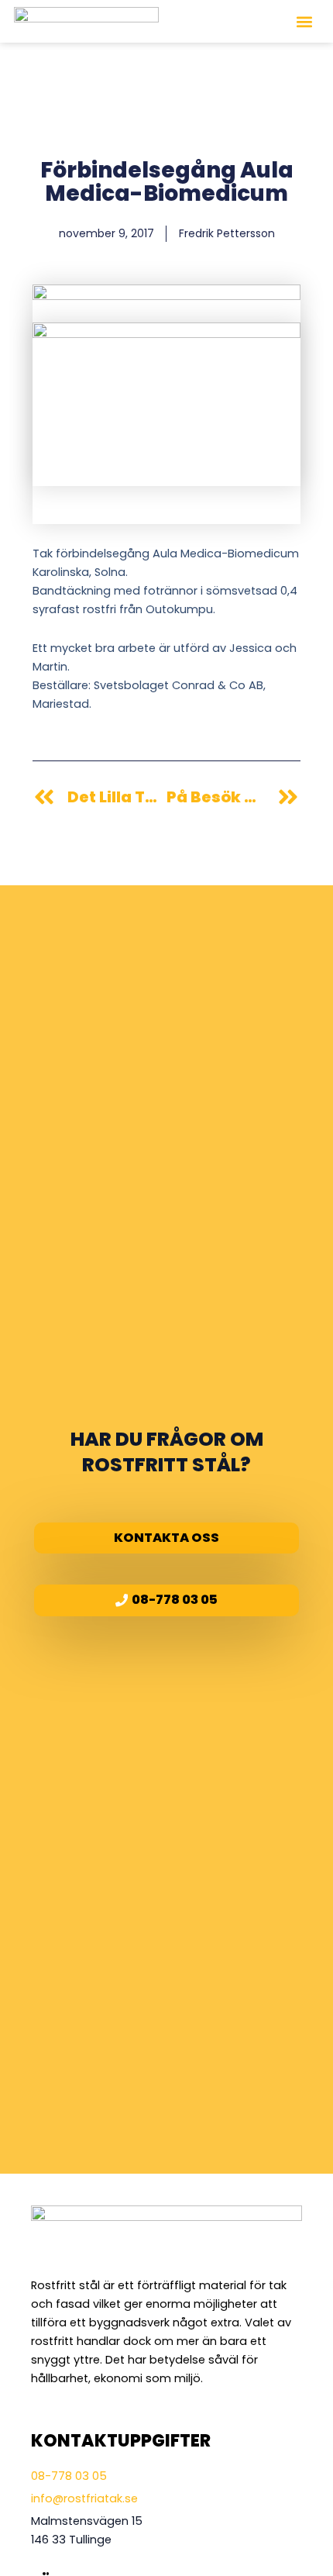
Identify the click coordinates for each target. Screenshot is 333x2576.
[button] (304, 21)
